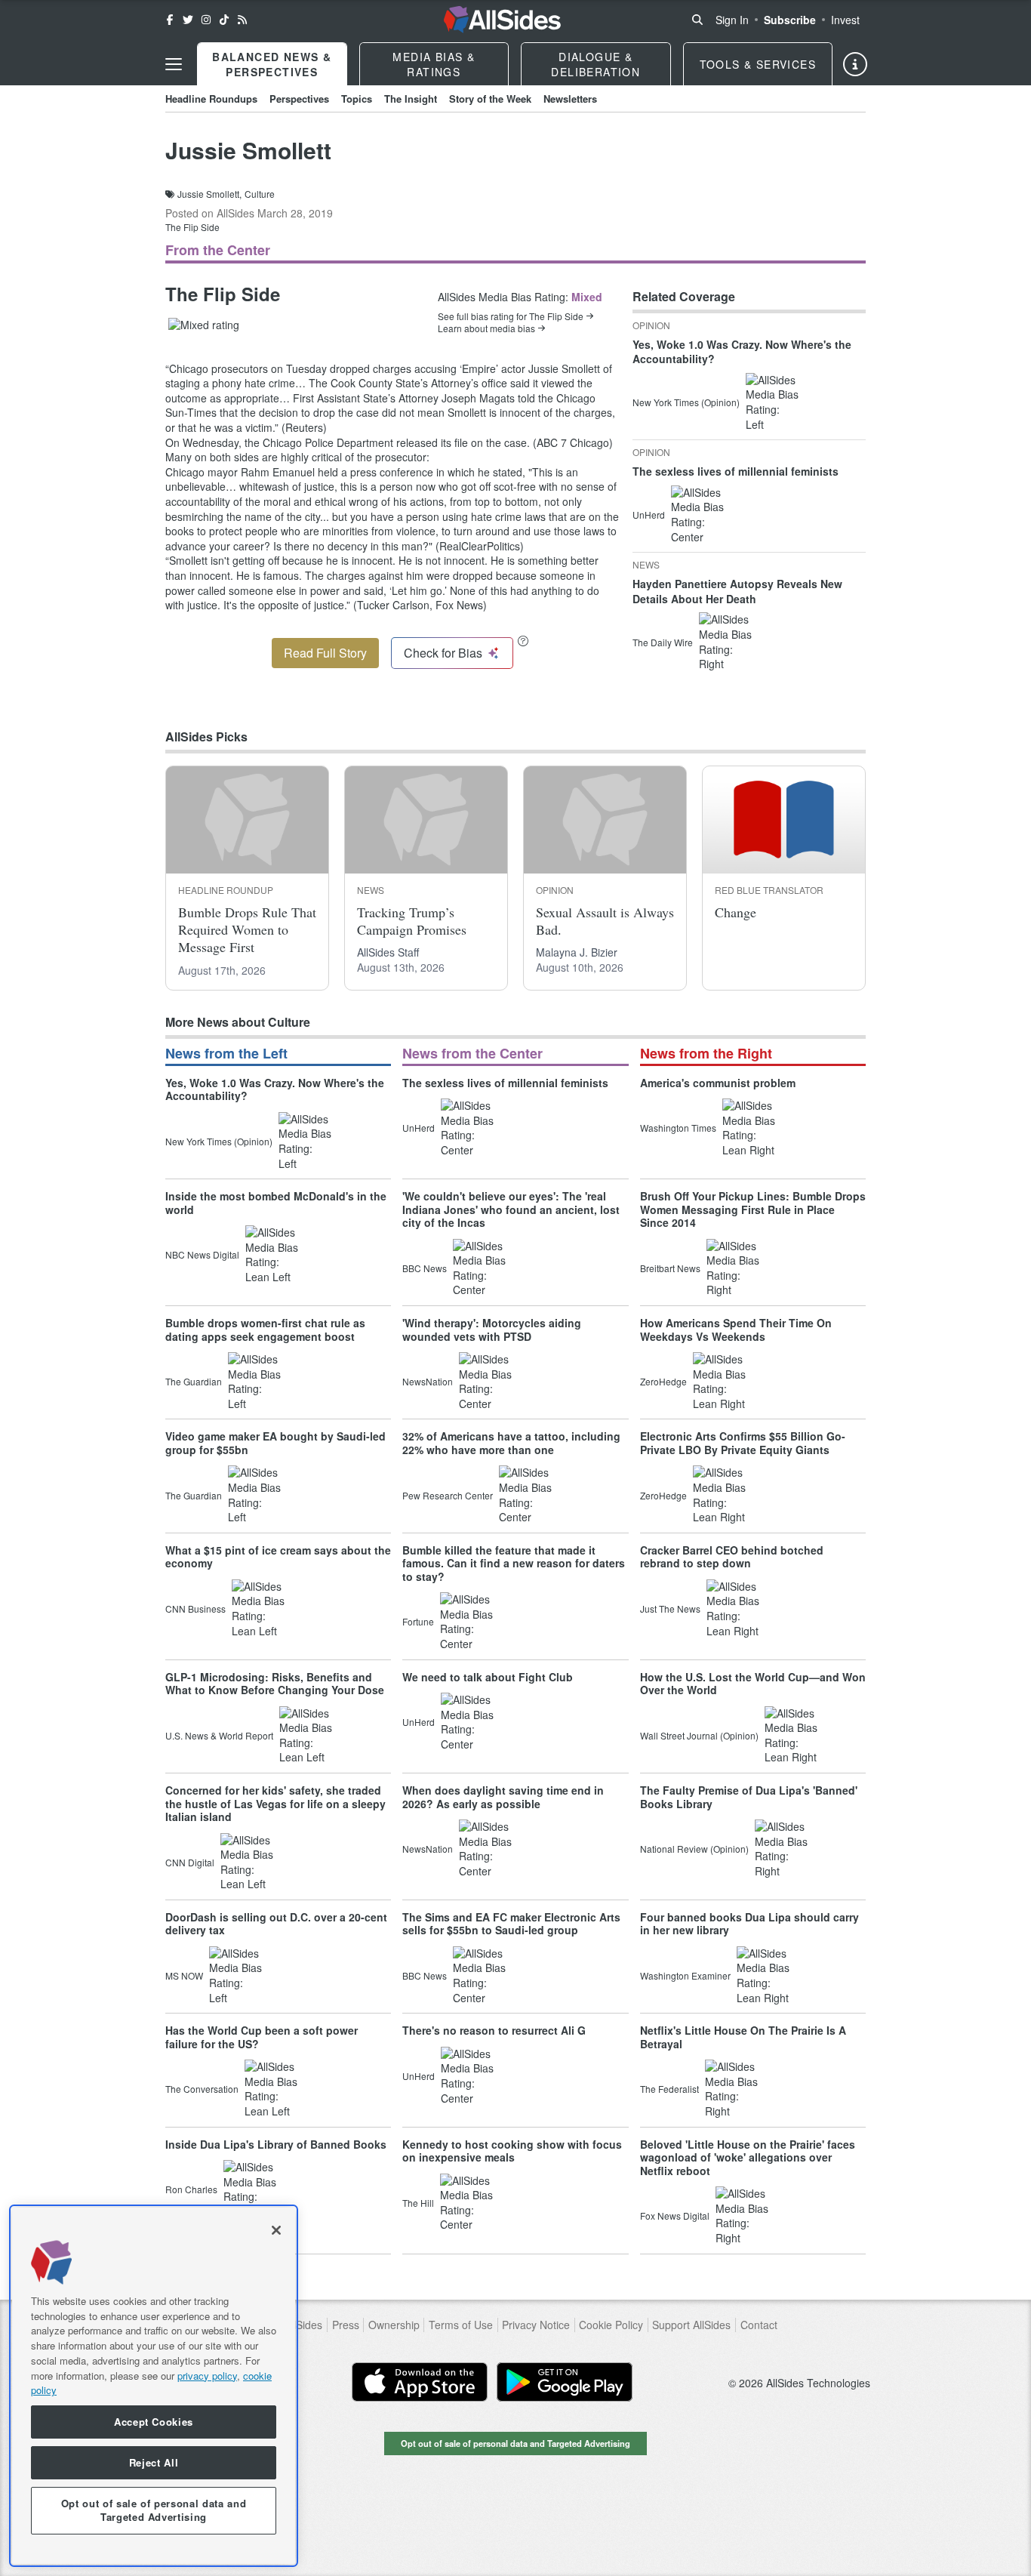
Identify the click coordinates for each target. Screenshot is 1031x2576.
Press (346, 2325)
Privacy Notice (536, 2325)
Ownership (394, 2325)
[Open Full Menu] (174, 64)
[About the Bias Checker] (523, 641)
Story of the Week (490, 99)
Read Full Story (325, 653)
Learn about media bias (486, 328)
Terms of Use (461, 2325)
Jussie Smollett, (209, 194)
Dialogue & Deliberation (596, 64)
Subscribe (790, 20)
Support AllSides (691, 2325)
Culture (260, 194)
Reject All (154, 2462)
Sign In (732, 20)
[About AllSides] (855, 64)
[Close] (276, 2230)
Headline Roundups (211, 99)
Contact (759, 2325)
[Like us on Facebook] (170, 20)
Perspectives (299, 99)
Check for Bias (443, 653)
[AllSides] (502, 20)
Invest (845, 20)
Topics (357, 99)
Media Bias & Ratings (434, 64)
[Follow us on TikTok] (224, 20)
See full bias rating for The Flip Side (511, 316)
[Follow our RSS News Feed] (242, 20)
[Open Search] (697, 20)
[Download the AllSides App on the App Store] (420, 2382)
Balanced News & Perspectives (272, 64)
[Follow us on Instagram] (206, 20)
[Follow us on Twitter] (188, 20)
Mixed (587, 297)
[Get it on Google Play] (565, 2382)
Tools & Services (758, 64)
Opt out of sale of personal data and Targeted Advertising (515, 2443)
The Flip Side (192, 227)
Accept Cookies (154, 2422)
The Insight (411, 99)
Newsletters (570, 99)
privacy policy (207, 2375)
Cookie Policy (611, 2325)
